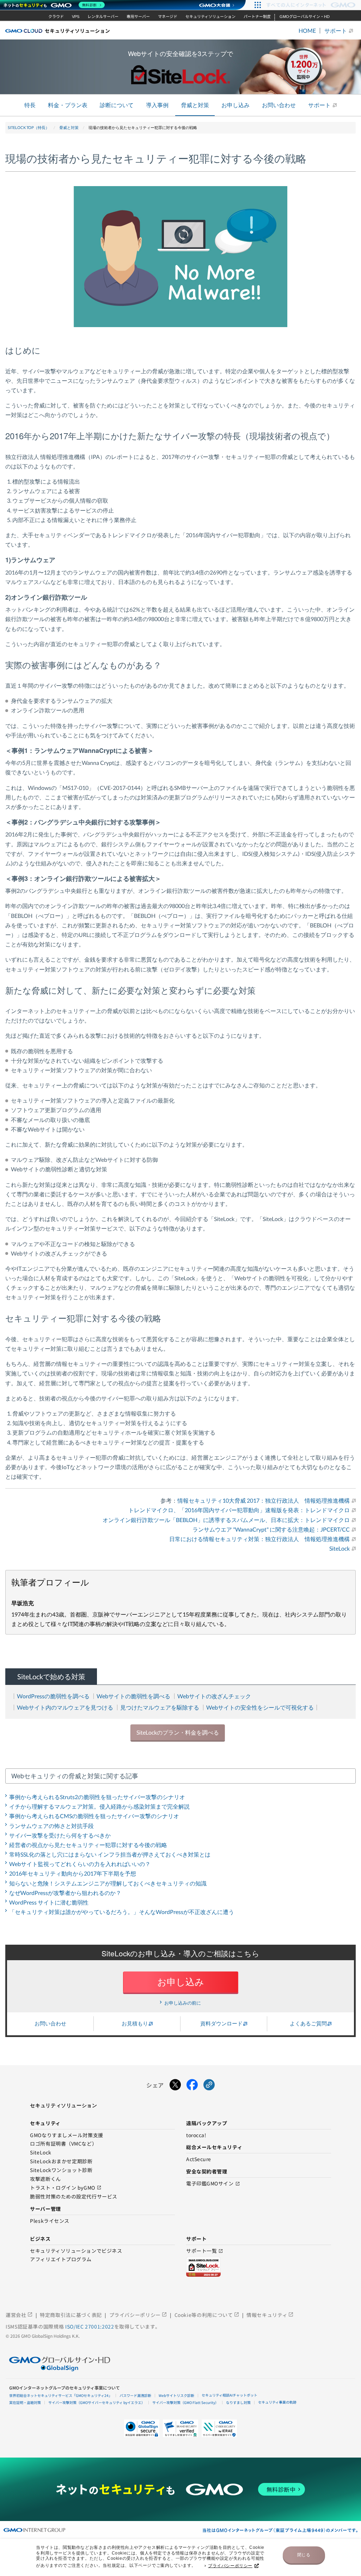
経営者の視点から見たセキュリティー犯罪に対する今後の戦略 (88, 1845)
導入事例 (157, 105)
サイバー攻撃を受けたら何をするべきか (60, 1835)
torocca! (196, 2135)
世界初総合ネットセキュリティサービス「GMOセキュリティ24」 (61, 2395)
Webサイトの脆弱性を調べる (133, 1696)
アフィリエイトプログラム (61, 2259)
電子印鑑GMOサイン (213, 2184)
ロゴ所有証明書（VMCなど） (63, 2144)
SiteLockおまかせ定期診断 (61, 2161)
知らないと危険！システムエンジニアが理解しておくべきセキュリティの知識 (108, 1883)
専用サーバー (138, 17)
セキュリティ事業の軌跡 (277, 2402)
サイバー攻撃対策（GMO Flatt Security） (185, 2402)
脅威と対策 (195, 105)
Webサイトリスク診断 (176, 2395)
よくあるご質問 (308, 2023)
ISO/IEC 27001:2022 (90, 2326)
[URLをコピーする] (209, 2085)
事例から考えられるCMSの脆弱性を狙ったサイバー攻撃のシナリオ (94, 1816)
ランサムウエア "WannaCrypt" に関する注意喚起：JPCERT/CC (271, 1529)
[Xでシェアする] (175, 2085)
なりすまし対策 (238, 2402)
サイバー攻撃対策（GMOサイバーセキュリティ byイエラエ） (97, 2402)
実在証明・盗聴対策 (25, 2402)
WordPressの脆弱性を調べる (53, 1696)
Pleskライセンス (50, 2221)
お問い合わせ (279, 105)
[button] (180, 2428)
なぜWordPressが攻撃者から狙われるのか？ (65, 1893)
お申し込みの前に (182, 2003)
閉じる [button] (304, 2555)
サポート (336, 31)
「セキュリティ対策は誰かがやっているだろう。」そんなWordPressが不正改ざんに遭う (122, 1912)
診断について (117, 105)
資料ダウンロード (221, 2023)
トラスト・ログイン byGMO (66, 2188)
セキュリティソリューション (210, 17)
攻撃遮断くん (45, 2179)
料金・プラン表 (68, 105)
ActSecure (199, 2159)
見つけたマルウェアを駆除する (160, 1707)
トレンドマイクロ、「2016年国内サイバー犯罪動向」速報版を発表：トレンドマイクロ (239, 1510)
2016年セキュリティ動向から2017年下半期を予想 (73, 1873)
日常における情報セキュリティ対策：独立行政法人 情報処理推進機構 (259, 1539)
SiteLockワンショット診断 (61, 2170)
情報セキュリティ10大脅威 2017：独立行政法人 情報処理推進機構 (264, 1500)
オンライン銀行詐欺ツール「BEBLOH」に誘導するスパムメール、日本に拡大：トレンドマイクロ (226, 1520)
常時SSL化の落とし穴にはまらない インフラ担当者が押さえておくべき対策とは (110, 1854)
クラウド (56, 17)
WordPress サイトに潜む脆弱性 (49, 1902)
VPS (76, 17)
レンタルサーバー (103, 17)
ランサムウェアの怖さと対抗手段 (51, 1826)
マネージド (168, 17)
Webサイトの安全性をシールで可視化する (260, 1707)
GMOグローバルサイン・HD (305, 17)
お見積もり (135, 2023)
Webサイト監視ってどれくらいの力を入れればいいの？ (80, 1864)
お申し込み (235, 105)
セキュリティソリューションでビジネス (76, 2251)
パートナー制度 (257, 17)
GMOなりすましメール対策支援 (66, 2135)
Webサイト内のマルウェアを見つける (65, 1707)
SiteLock (339, 1548)
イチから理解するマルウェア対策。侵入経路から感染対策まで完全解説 (99, 1806)
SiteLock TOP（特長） (29, 127)
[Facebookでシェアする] (192, 2085)
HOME (307, 31)
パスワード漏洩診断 (135, 2395)
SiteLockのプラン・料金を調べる (178, 1732)
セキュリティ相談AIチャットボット (230, 2395)
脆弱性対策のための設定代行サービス (74, 2197)
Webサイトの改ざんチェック (214, 1696)
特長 (30, 105)
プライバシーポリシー (230, 2566)
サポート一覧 (205, 2251)
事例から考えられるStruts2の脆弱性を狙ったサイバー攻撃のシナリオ (97, 1797)
